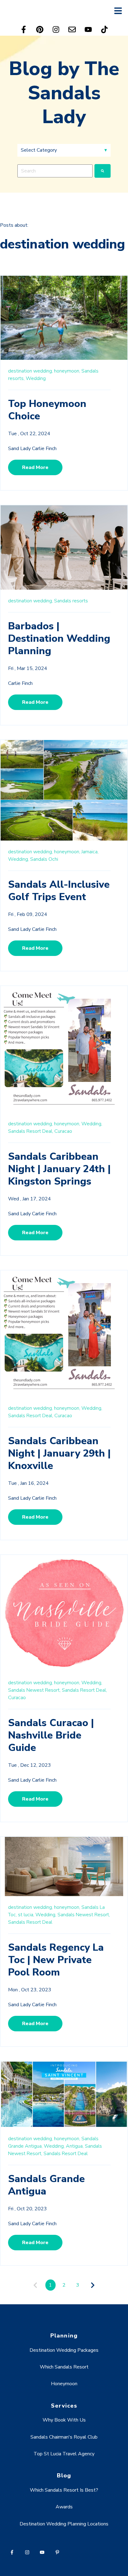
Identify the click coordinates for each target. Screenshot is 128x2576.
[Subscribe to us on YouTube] (88, 29)
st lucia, (26, 1915)
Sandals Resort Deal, (31, 1131)
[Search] (103, 171)
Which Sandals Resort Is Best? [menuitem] (64, 2490)
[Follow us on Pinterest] (40, 29)
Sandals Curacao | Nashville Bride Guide (51, 1735)
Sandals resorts (71, 601)
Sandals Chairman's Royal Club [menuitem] (64, 2437)
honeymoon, (67, 371)
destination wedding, (30, 371)
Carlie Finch (20, 683)
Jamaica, (90, 852)
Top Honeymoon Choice (47, 410)
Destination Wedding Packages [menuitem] (64, 2350)
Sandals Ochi (44, 859)
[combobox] (55, 171)
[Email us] (72, 29)
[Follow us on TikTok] (104, 29)
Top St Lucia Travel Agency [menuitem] (64, 2454)
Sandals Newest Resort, (34, 1690)
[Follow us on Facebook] (24, 29)
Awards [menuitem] (64, 2507)
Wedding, (18, 859)
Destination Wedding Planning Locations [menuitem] (64, 2524)
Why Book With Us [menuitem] (64, 2420)
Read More (35, 467)
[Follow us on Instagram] (56, 29)
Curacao (63, 1131)
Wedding (36, 378)
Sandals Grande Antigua (46, 2185)
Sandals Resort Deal (30, 1922)
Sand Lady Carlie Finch (32, 449)
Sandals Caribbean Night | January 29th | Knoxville (59, 1453)
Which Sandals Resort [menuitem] (64, 2367)
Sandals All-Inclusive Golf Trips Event (59, 891)
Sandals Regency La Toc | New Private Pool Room (56, 1960)
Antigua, (75, 2146)
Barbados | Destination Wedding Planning (59, 638)
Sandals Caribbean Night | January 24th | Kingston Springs (59, 1169)
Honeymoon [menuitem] (64, 2384)
